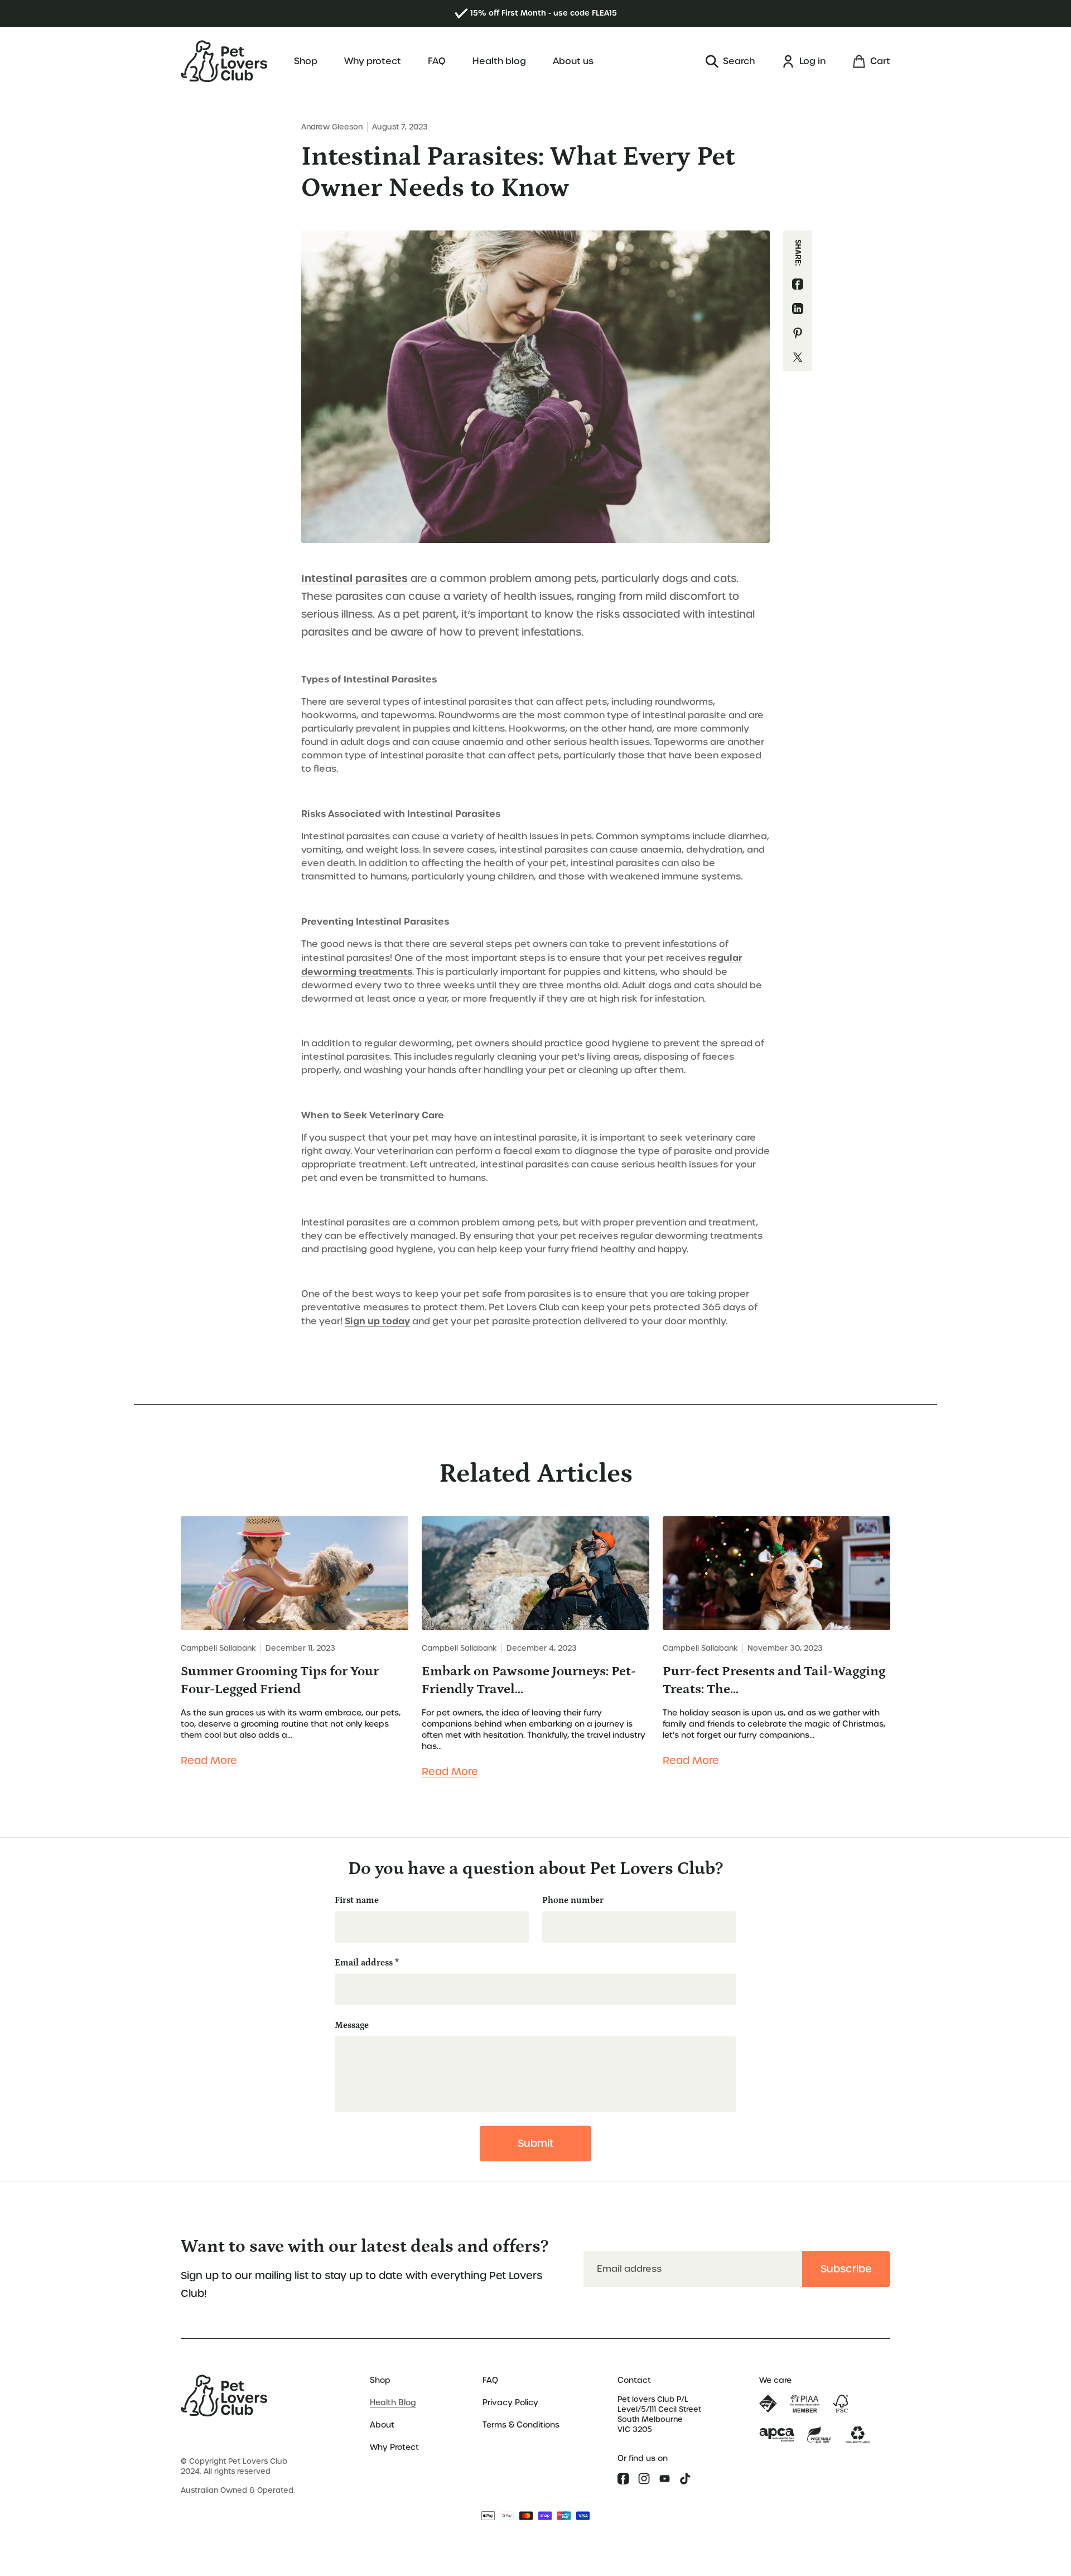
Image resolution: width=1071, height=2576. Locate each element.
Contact (634, 2380)
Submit (535, 2143)
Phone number (573, 1900)
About (382, 2425)
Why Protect (394, 2447)
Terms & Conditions (521, 2425)
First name (357, 1900)
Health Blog (393, 2402)
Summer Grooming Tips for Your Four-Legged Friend (280, 1680)
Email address (367, 1963)
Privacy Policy (510, 2402)
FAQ (490, 2380)
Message (352, 2025)
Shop (380, 2380)
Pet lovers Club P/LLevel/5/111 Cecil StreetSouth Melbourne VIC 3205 (659, 2414)
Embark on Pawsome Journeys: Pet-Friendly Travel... (529, 1680)
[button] (730, 61)
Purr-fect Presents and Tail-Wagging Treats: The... (774, 1680)
